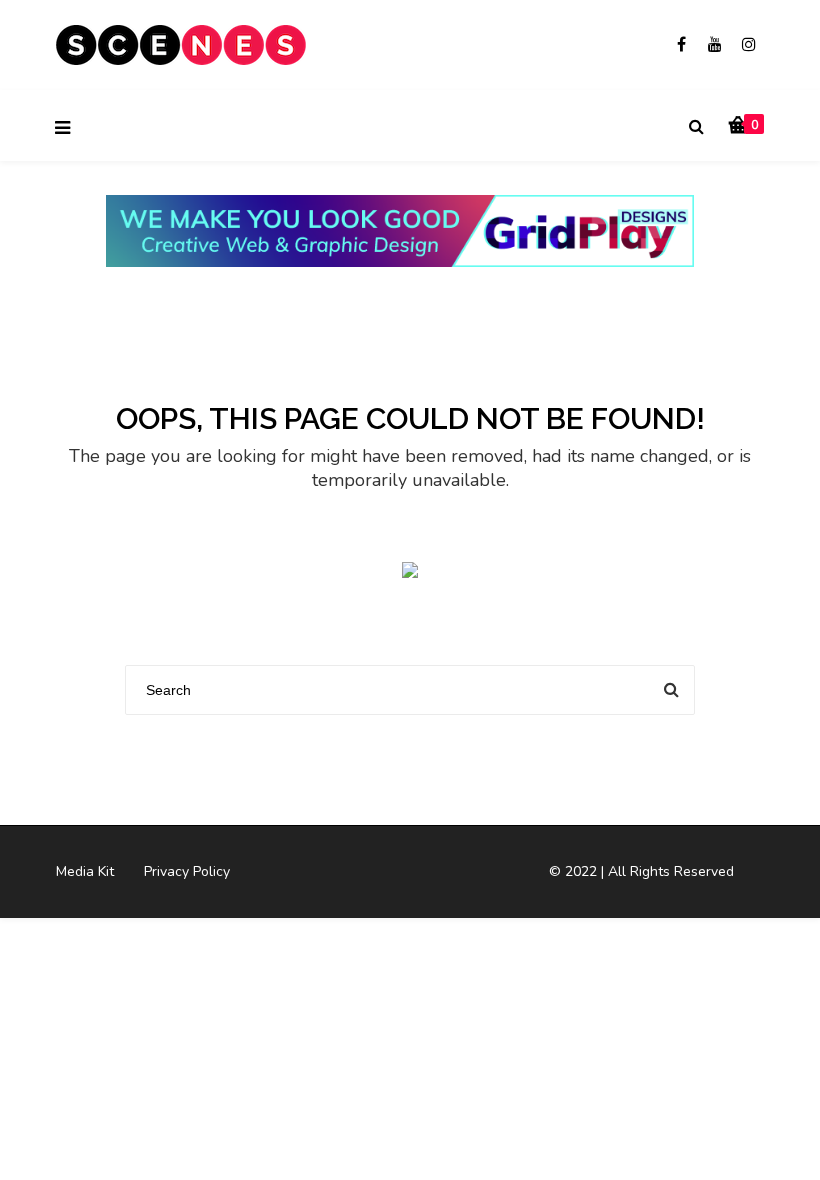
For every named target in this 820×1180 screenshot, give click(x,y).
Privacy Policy (187, 871)
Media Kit (85, 871)
